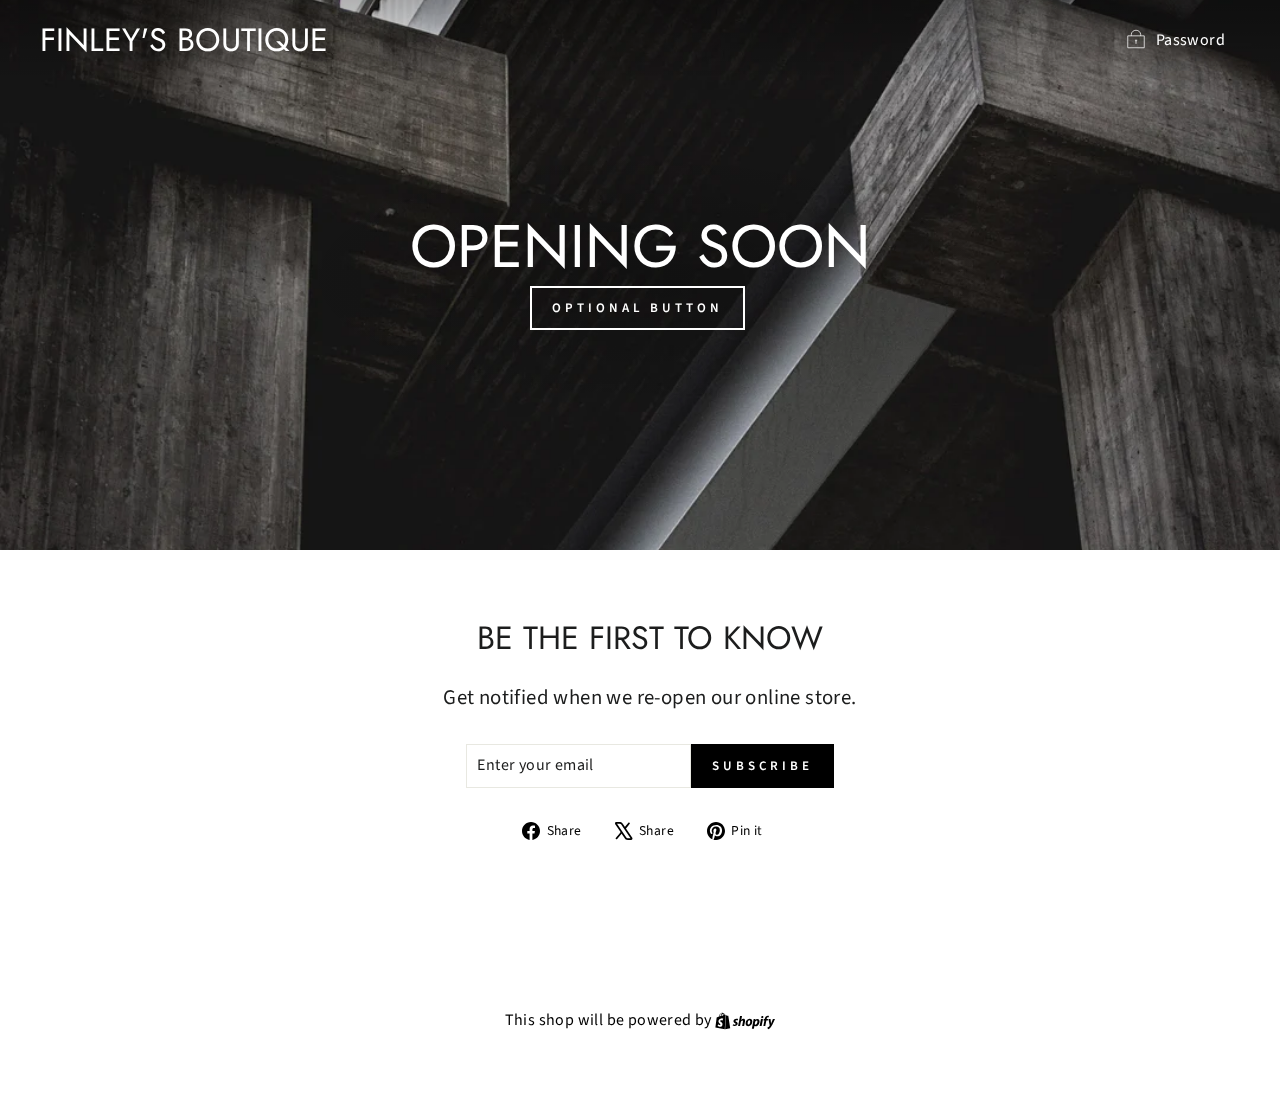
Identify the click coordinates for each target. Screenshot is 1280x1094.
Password (1190, 40)
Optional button (637, 308)
